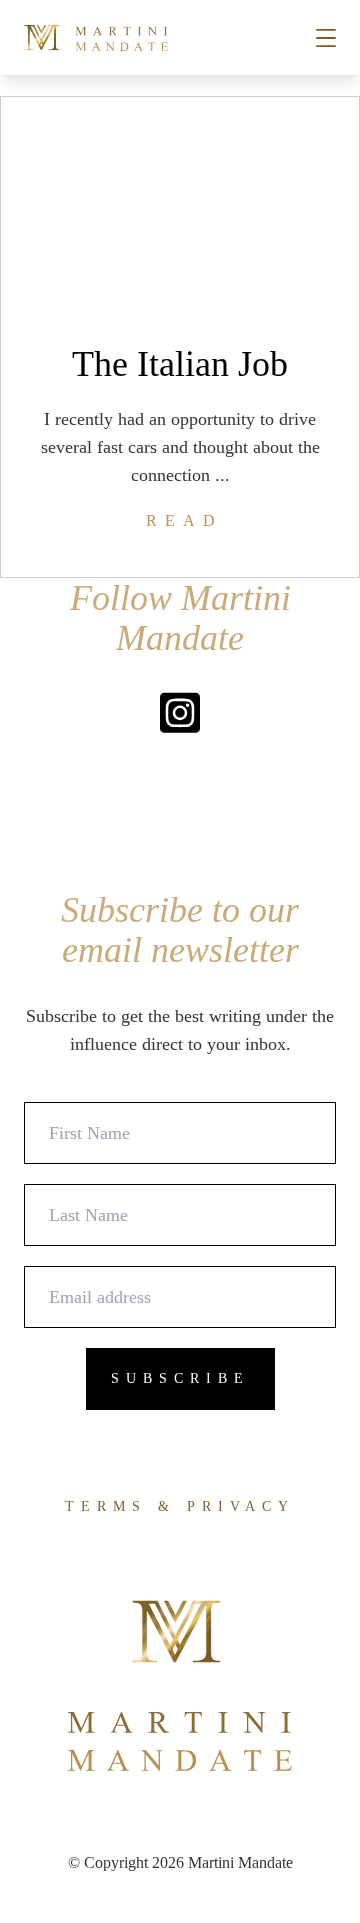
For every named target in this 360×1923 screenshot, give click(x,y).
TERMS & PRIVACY (180, 1506)
